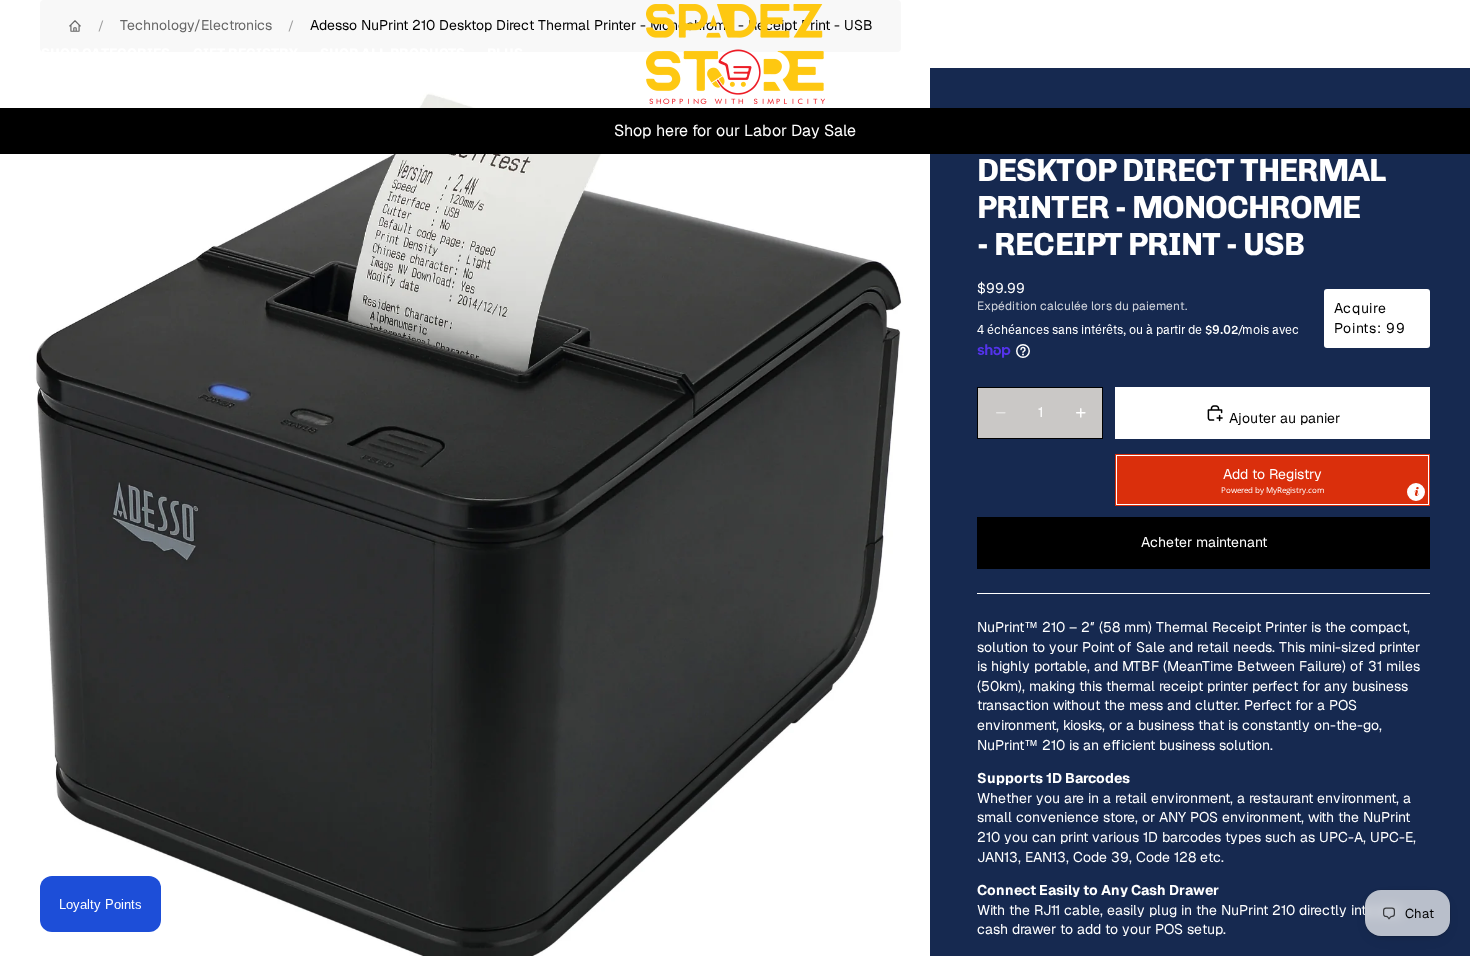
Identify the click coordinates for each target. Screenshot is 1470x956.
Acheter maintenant (1204, 542)
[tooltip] (1416, 492)
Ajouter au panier (1282, 418)
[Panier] (1408, 54)
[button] (1272, 480)
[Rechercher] (1322, 54)
